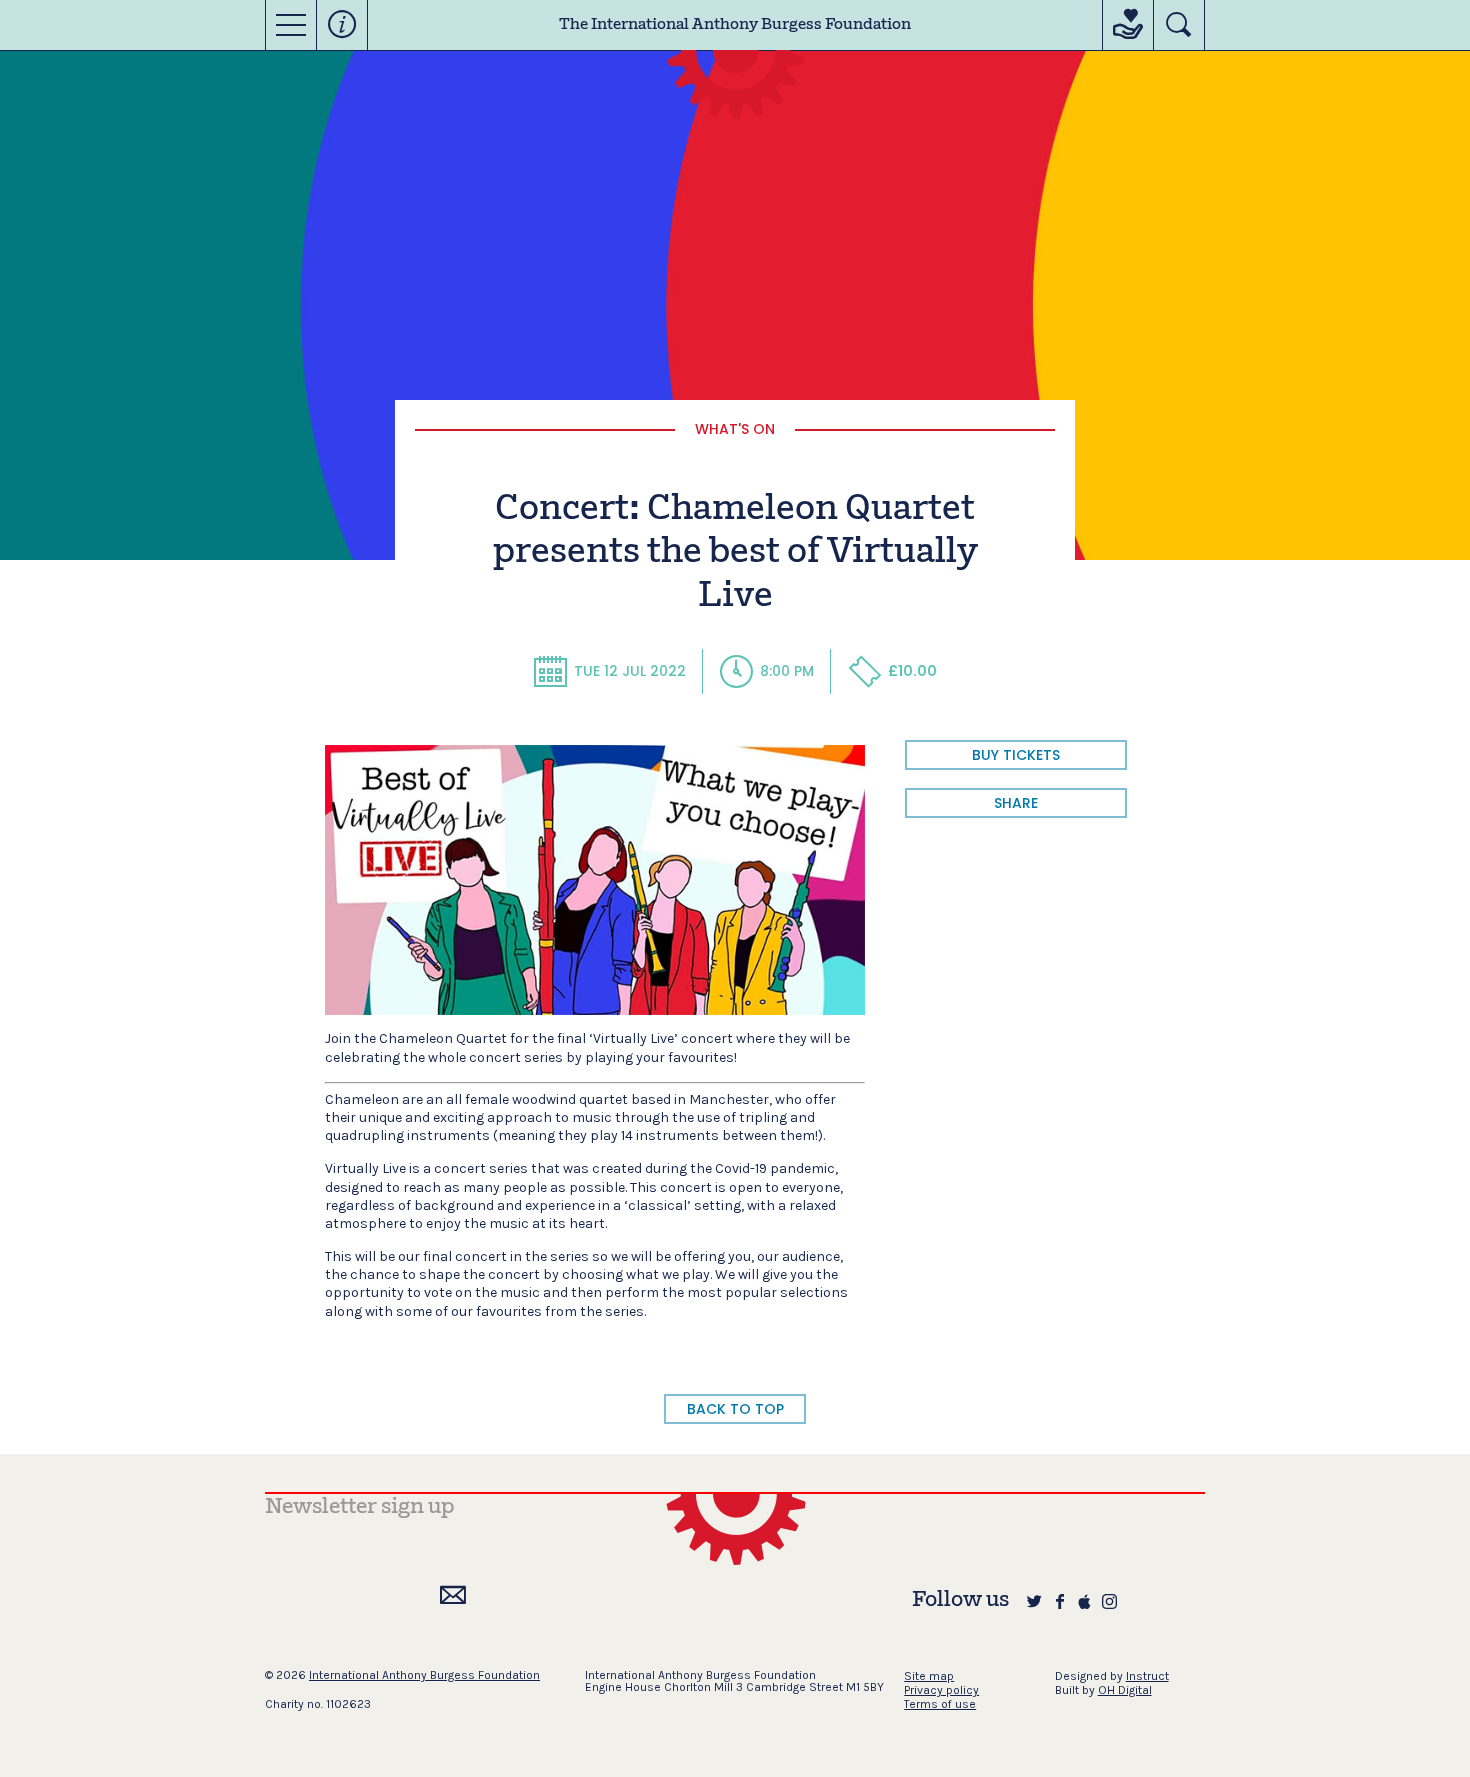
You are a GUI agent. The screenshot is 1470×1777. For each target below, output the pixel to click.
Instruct (1147, 1676)
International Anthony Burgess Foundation (424, 1675)
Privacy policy (941, 1690)
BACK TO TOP (735, 1409)
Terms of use (940, 1704)
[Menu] (291, 25)
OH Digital (1125, 1690)
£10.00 (912, 671)
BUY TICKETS (1016, 755)
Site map (929, 1676)
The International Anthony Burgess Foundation (735, 25)
